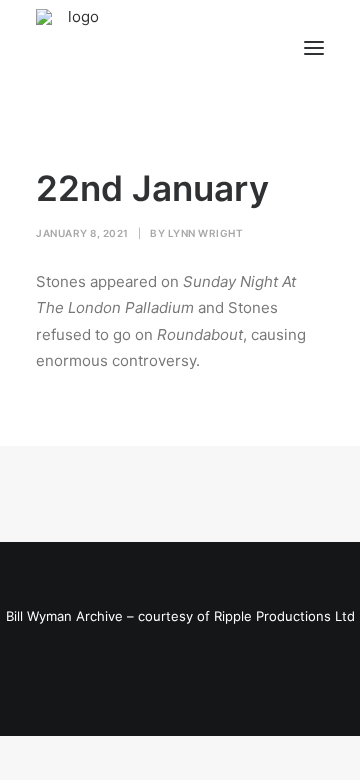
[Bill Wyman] (137, 48)
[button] (314, 48)
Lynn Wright (206, 233)
